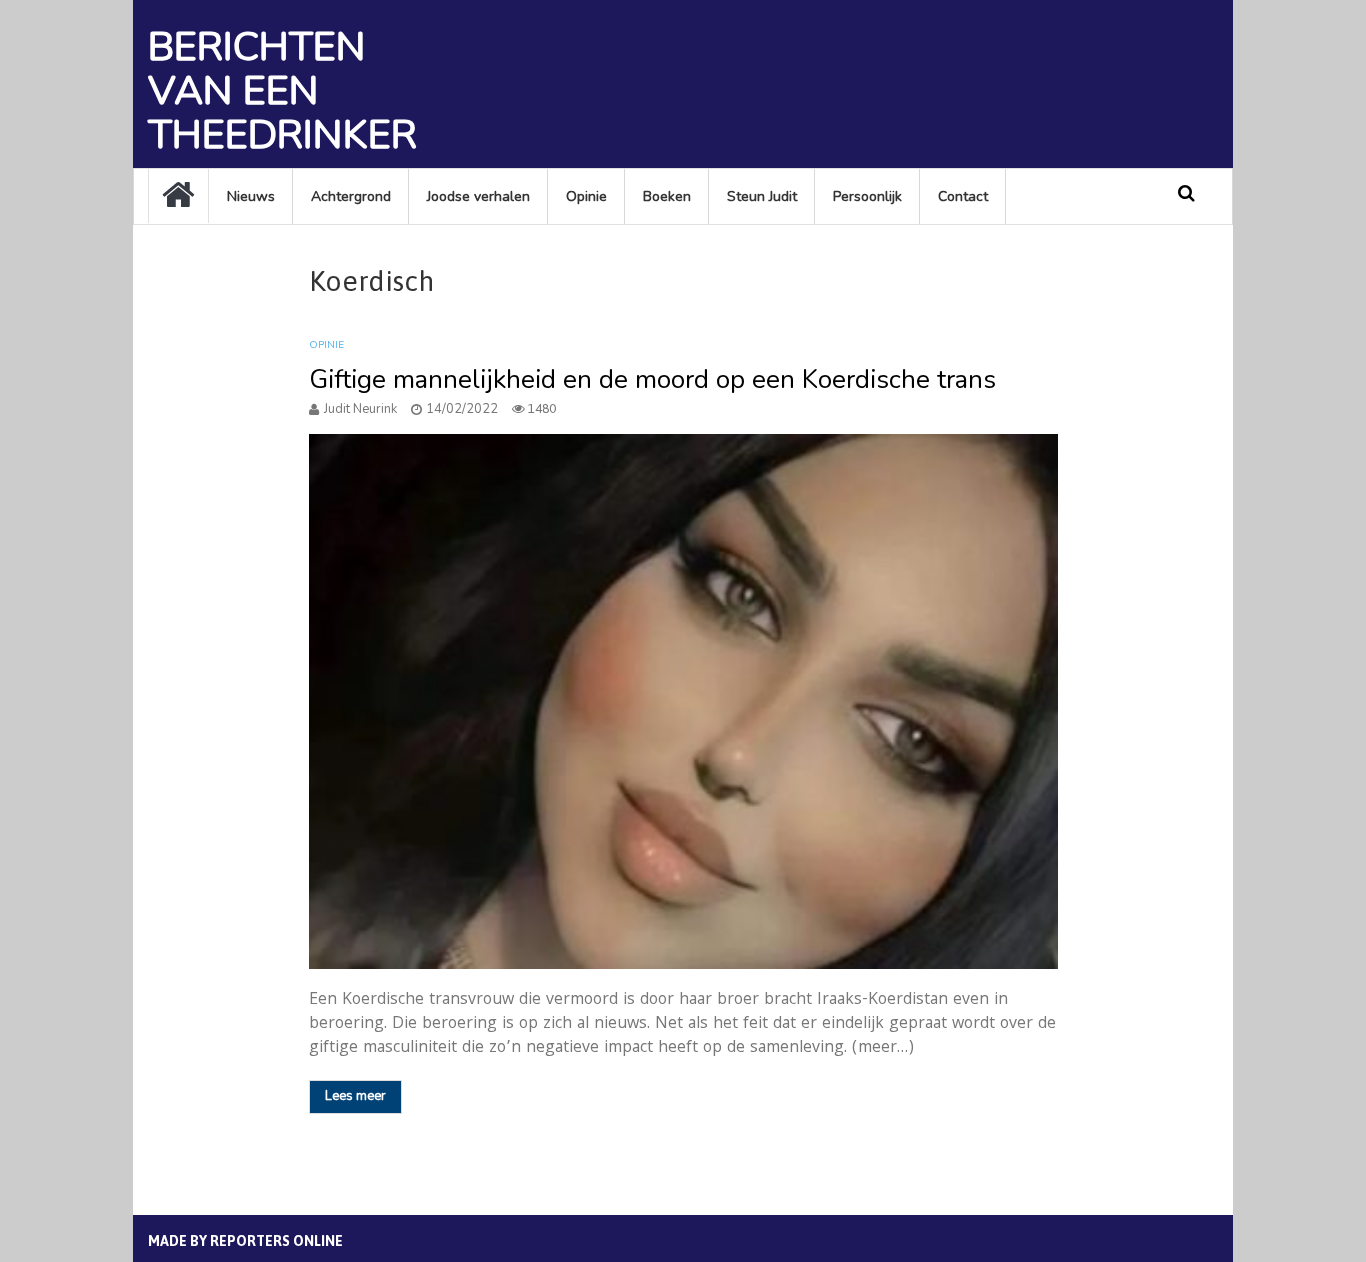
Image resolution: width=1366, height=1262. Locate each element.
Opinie (586, 196)
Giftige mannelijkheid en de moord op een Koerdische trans (652, 379)
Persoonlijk (867, 196)
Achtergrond (351, 196)
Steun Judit (762, 196)
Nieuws (251, 196)
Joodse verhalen (478, 196)
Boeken (667, 196)
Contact (963, 196)
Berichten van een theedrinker (282, 91)
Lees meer (355, 1096)
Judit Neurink (360, 409)
